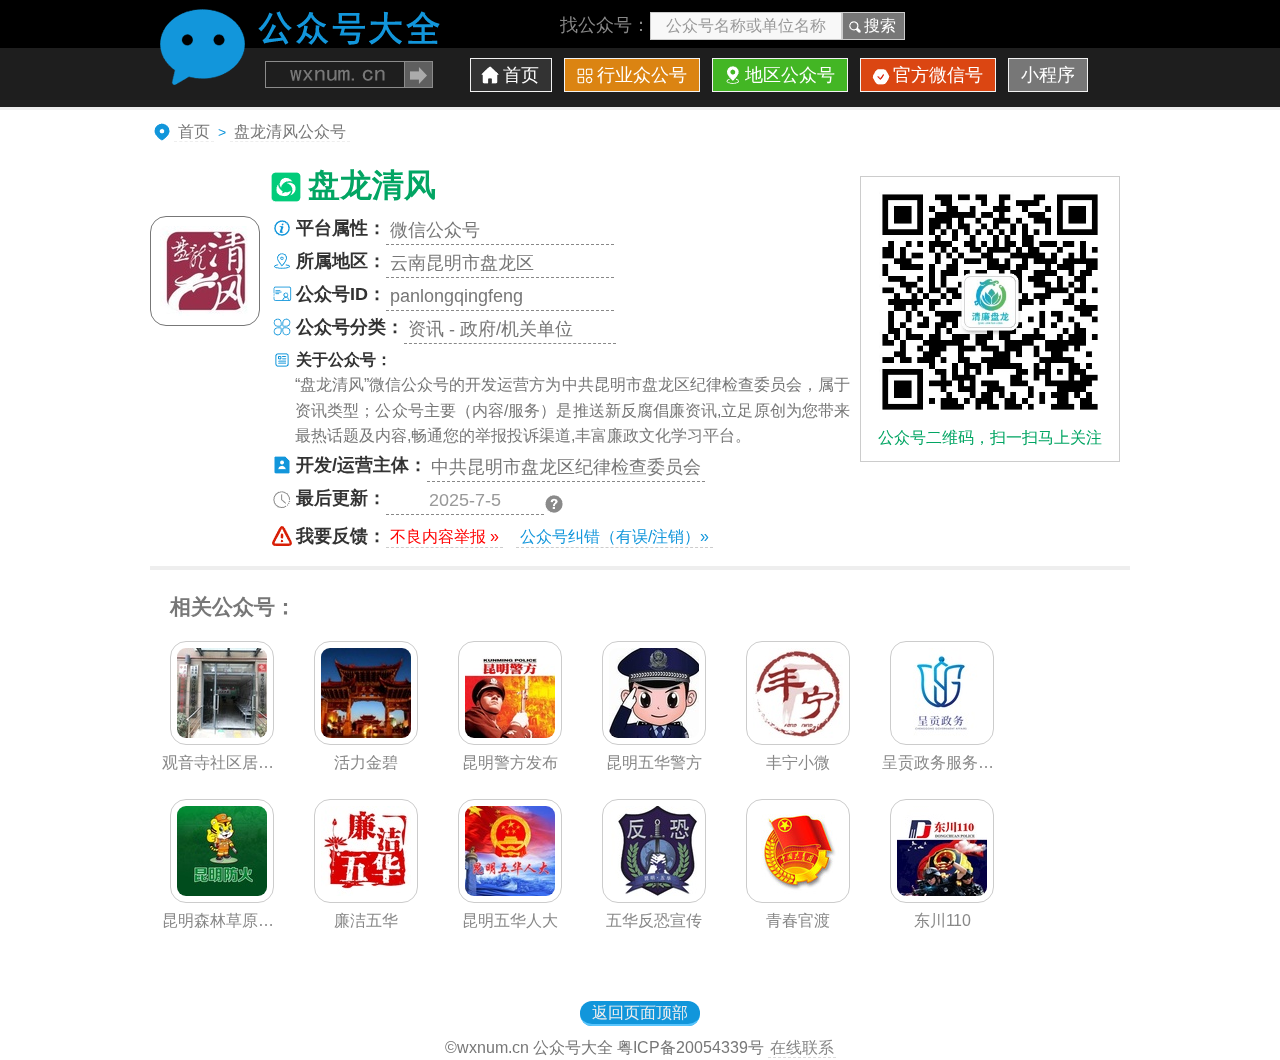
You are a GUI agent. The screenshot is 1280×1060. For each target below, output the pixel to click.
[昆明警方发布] (510, 739)
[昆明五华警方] (654, 739)
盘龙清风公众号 (290, 131)
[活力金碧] (366, 739)
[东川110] (942, 897)
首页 (521, 75)
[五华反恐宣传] (654, 897)
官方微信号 (938, 75)
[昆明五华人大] (510, 897)
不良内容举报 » (444, 536)
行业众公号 (642, 75)
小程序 (1048, 75)
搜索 (880, 25)
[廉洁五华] (366, 897)
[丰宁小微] (798, 739)
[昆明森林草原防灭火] (222, 897)
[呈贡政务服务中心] (942, 739)
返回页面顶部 (640, 1012)
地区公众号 (790, 75)
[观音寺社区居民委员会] (222, 739)
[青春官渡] (798, 897)
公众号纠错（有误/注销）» (614, 536)
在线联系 (802, 1047)
